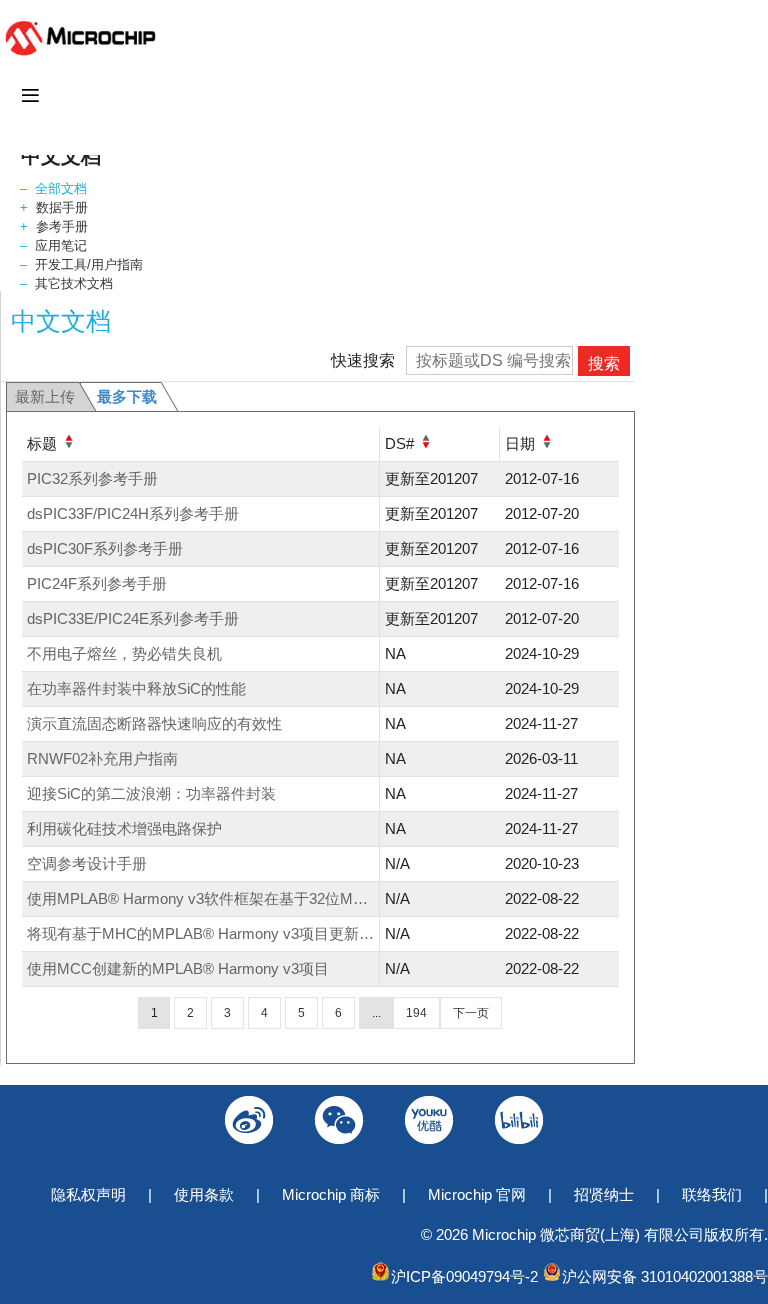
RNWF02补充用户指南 (102, 758)
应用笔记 (61, 245)
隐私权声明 (88, 1194)
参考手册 (62, 226)
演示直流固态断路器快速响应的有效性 (154, 723)
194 (416, 1013)
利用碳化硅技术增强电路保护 (124, 828)
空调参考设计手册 (87, 863)
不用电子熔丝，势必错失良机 (124, 653)
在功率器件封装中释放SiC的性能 (136, 688)
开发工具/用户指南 (89, 264)
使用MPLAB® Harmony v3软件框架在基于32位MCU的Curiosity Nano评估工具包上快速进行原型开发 (362, 898)
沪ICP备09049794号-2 (464, 1276)
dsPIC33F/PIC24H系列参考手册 (133, 513)
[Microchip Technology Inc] (85, 54)
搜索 (604, 363)
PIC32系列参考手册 (92, 478)
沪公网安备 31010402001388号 (665, 1276)
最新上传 (45, 396)
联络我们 (712, 1194)
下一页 (471, 1013)
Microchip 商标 (331, 1194)
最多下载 (127, 396)
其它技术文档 (74, 283)
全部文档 (61, 188)
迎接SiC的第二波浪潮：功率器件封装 (151, 793)
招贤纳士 (604, 1194)
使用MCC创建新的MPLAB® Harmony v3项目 (178, 968)
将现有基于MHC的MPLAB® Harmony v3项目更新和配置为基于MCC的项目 (278, 933)
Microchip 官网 (477, 1194)
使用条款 (204, 1194)
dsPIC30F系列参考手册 (105, 548)
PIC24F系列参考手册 (97, 583)
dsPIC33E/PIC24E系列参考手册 (133, 618)
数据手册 (62, 207)
